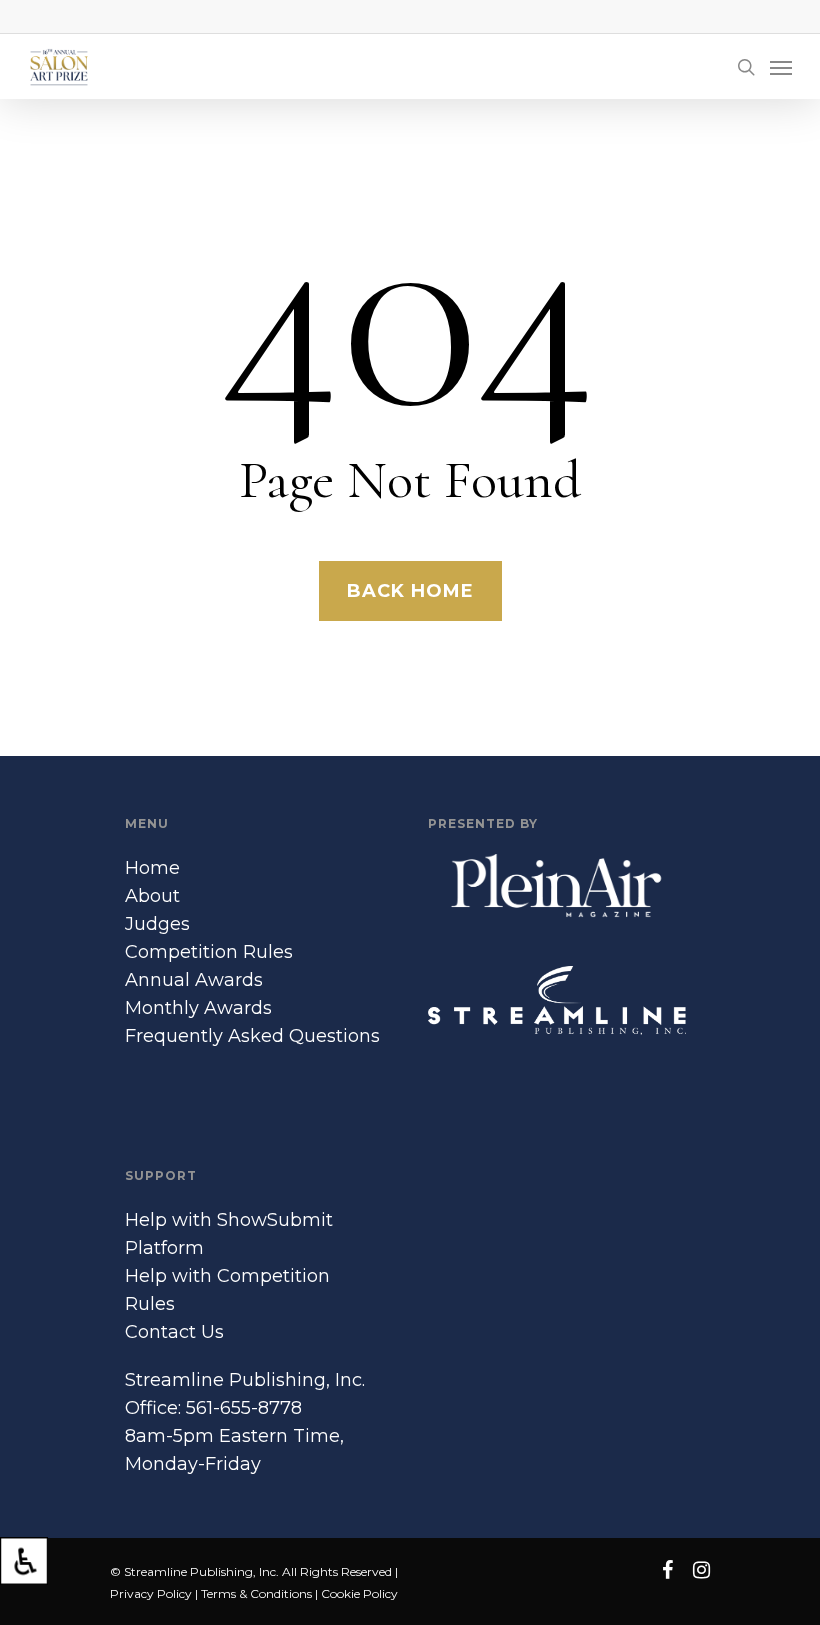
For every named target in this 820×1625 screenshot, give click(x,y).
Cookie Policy (359, 1593)
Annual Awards (194, 980)
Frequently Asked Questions (252, 1036)
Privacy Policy (151, 1593)
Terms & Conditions (256, 1593)
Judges (157, 924)
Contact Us (174, 1332)
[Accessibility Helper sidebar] (24, 1561)
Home (152, 868)
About (152, 896)
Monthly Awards (198, 1008)
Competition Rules (209, 952)
